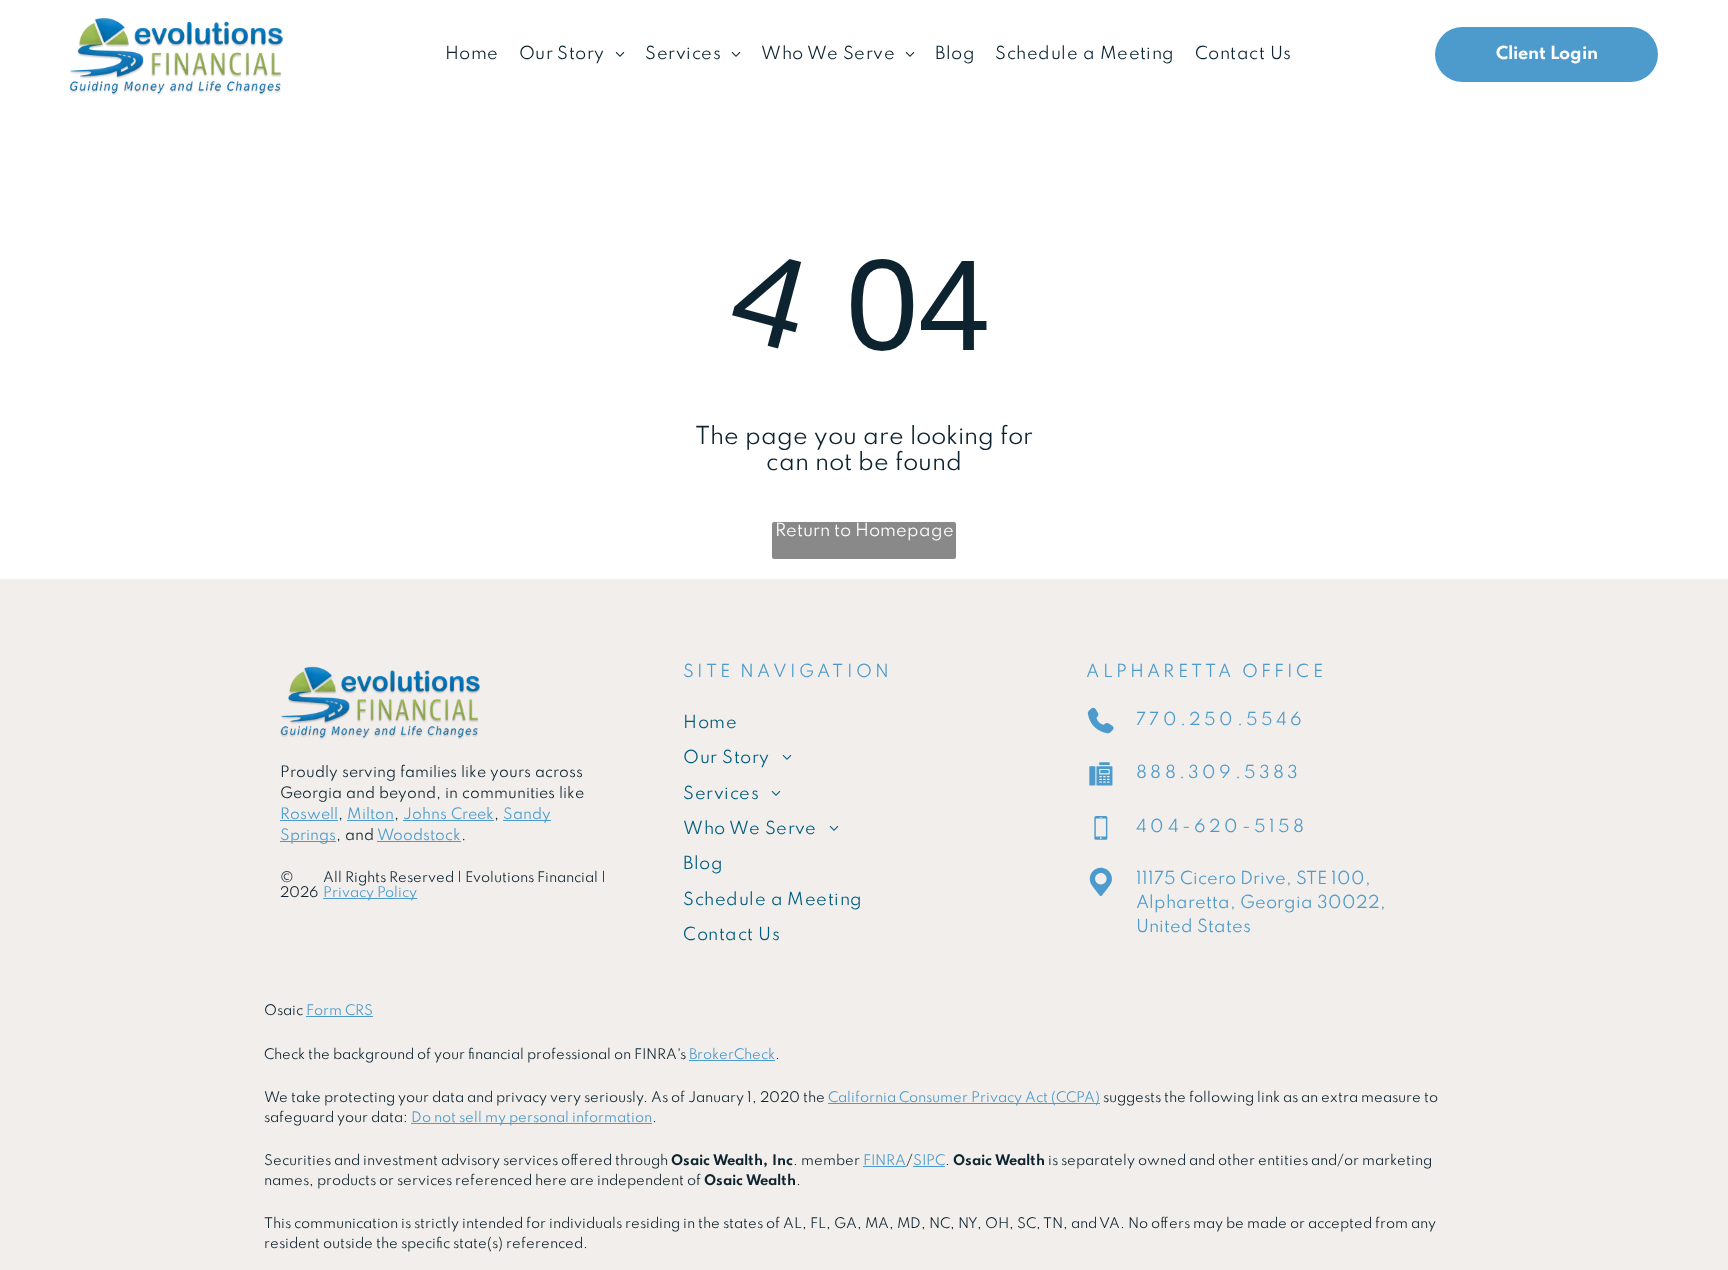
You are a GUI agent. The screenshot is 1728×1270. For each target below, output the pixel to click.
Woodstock (419, 836)
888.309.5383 (1218, 773)
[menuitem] (472, 54)
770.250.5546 (1220, 720)
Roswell (309, 815)
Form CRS (339, 1011)
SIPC (929, 1161)
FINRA (884, 1161)
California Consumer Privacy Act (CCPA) (964, 1098)
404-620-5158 (1221, 827)
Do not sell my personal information (531, 1118)
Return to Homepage (864, 531)
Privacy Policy (370, 893)
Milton (370, 815)
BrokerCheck (732, 1055)
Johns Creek (448, 815)
